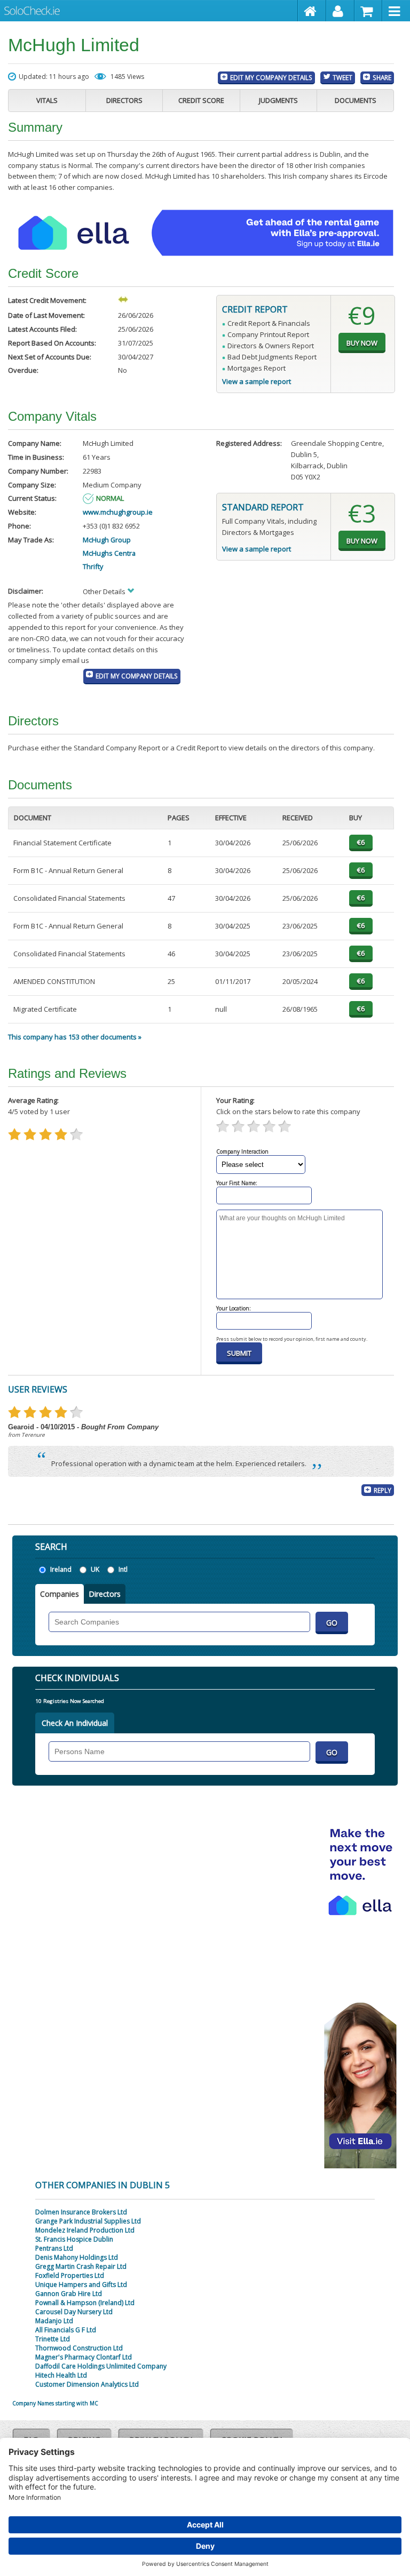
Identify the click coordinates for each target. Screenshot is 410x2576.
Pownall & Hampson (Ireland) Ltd (85, 2303)
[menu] (396, 11)
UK (95, 1569)
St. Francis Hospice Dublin (74, 2239)
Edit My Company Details (271, 77)
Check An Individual (75, 1723)
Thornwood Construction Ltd (79, 2348)
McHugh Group (107, 540)
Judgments (278, 100)
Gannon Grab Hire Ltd (69, 2294)
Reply (383, 1490)
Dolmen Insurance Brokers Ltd (81, 2212)
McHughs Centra (109, 553)
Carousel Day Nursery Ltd (74, 2312)
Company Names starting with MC (55, 2403)
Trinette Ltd (53, 2339)
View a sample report (257, 381)
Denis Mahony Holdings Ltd (77, 2257)
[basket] (369, 11)
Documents (356, 100)
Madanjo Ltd (54, 2321)
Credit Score (201, 100)
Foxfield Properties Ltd (70, 2275)
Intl (123, 1569)
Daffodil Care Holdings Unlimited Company (101, 2366)
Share (382, 77)
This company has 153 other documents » (75, 1037)
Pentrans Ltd (54, 2248)
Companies (60, 1594)
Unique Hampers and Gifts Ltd (81, 2285)
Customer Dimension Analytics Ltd (87, 2384)
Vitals (47, 100)
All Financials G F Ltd (66, 2330)
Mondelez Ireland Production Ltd (85, 2230)
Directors (124, 100)
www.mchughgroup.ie (118, 512)
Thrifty (93, 566)
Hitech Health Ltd (61, 2375)
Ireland (61, 1569)
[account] (340, 11)
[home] (312, 11)
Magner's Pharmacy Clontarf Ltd (84, 2357)
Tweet (342, 77)
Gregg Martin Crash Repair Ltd (81, 2266)
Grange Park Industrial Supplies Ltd (88, 2221)
